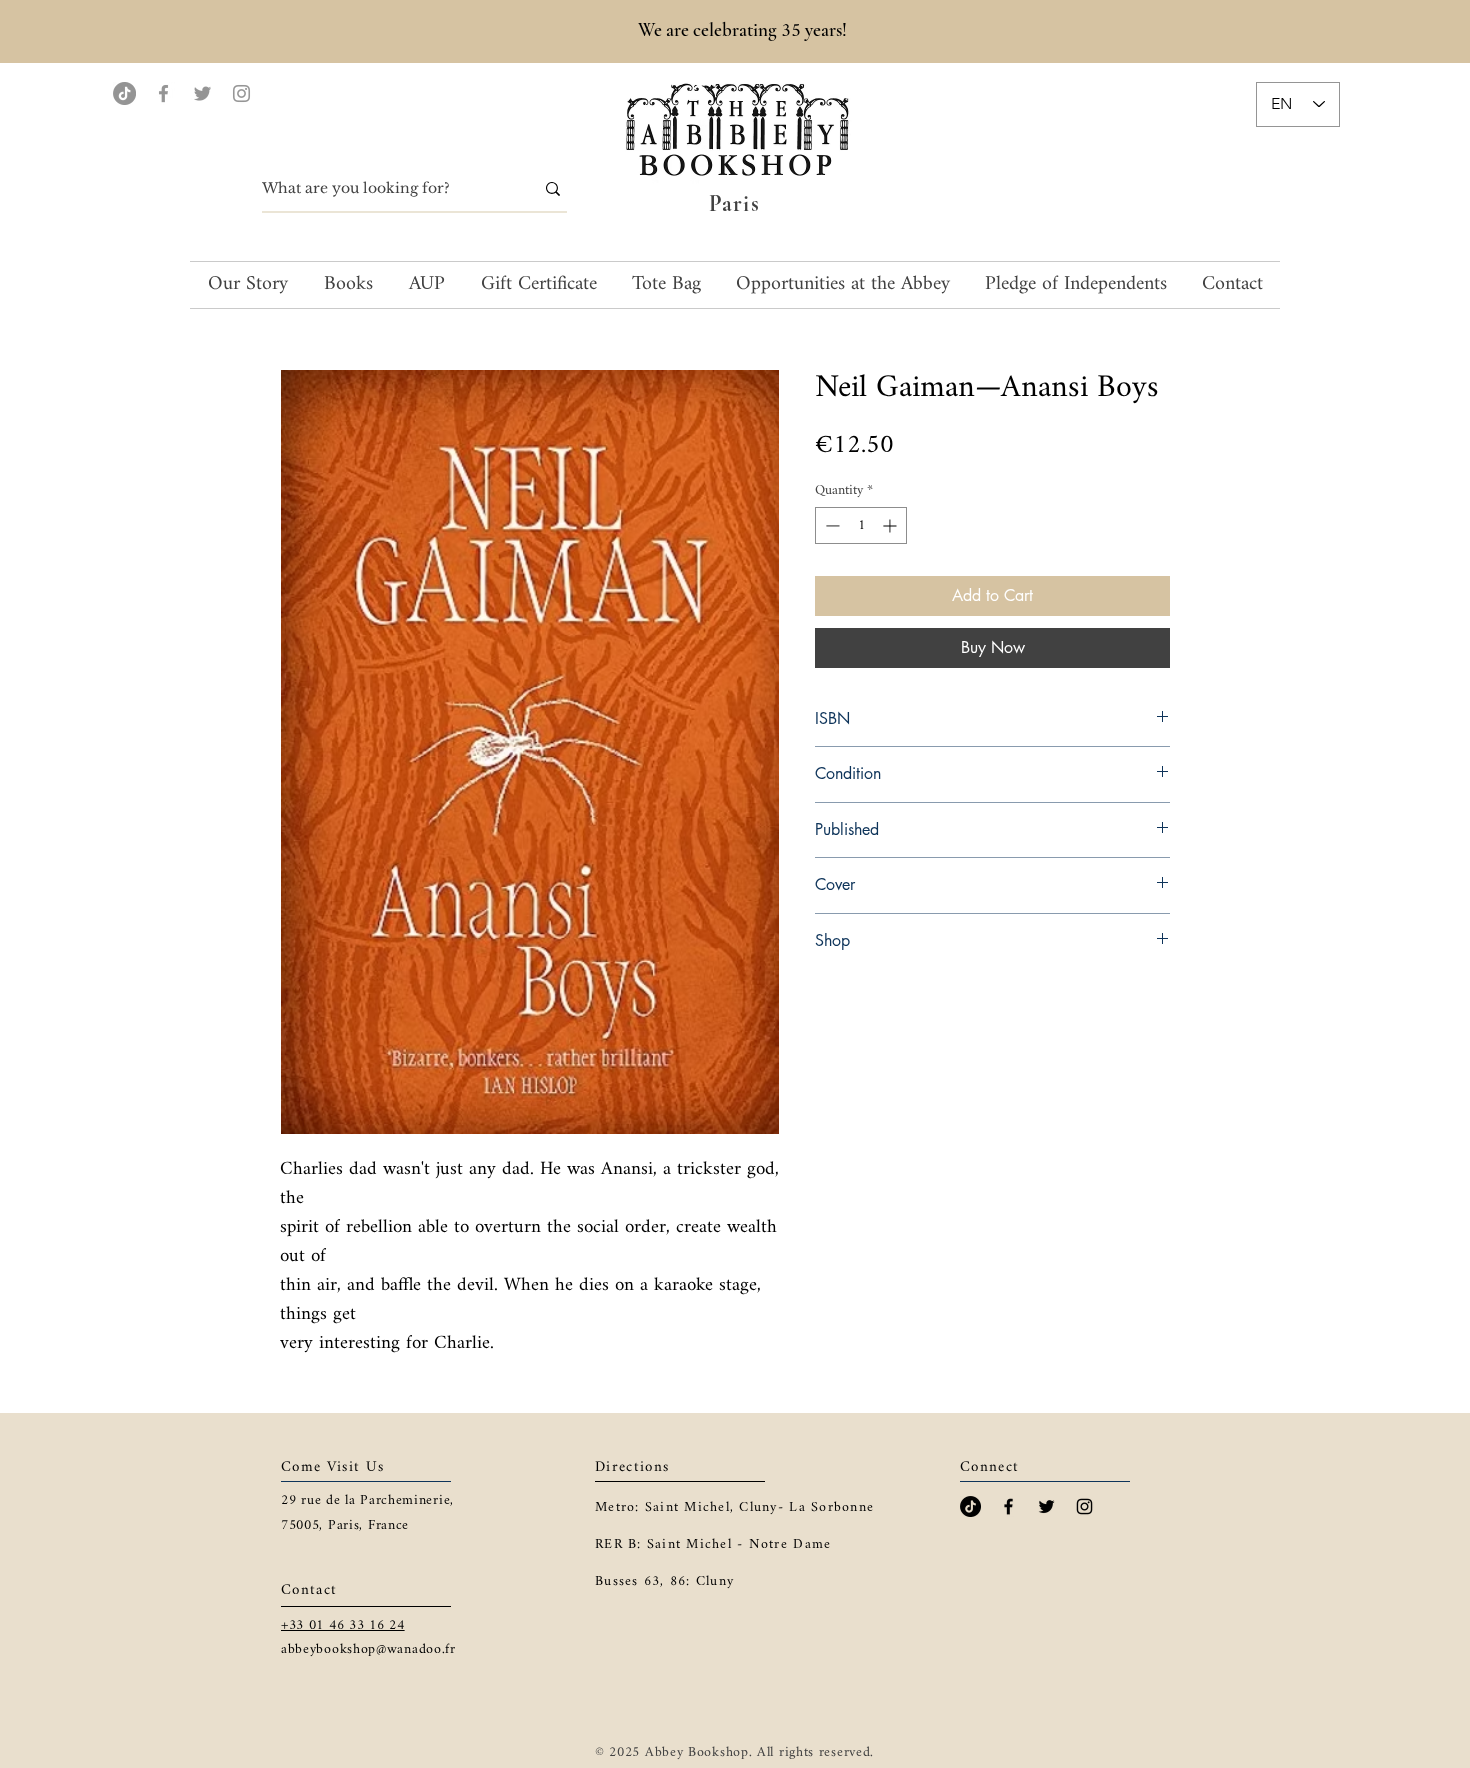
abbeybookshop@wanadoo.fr (368, 1649)
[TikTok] (124, 93)
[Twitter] (202, 93)
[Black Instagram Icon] (1084, 1506)
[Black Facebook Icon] (1008, 1506)
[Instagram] (241, 93)
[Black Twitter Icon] (1046, 1506)
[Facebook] (163, 93)
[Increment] (891, 525)
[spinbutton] (861, 525)
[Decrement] (830, 525)
